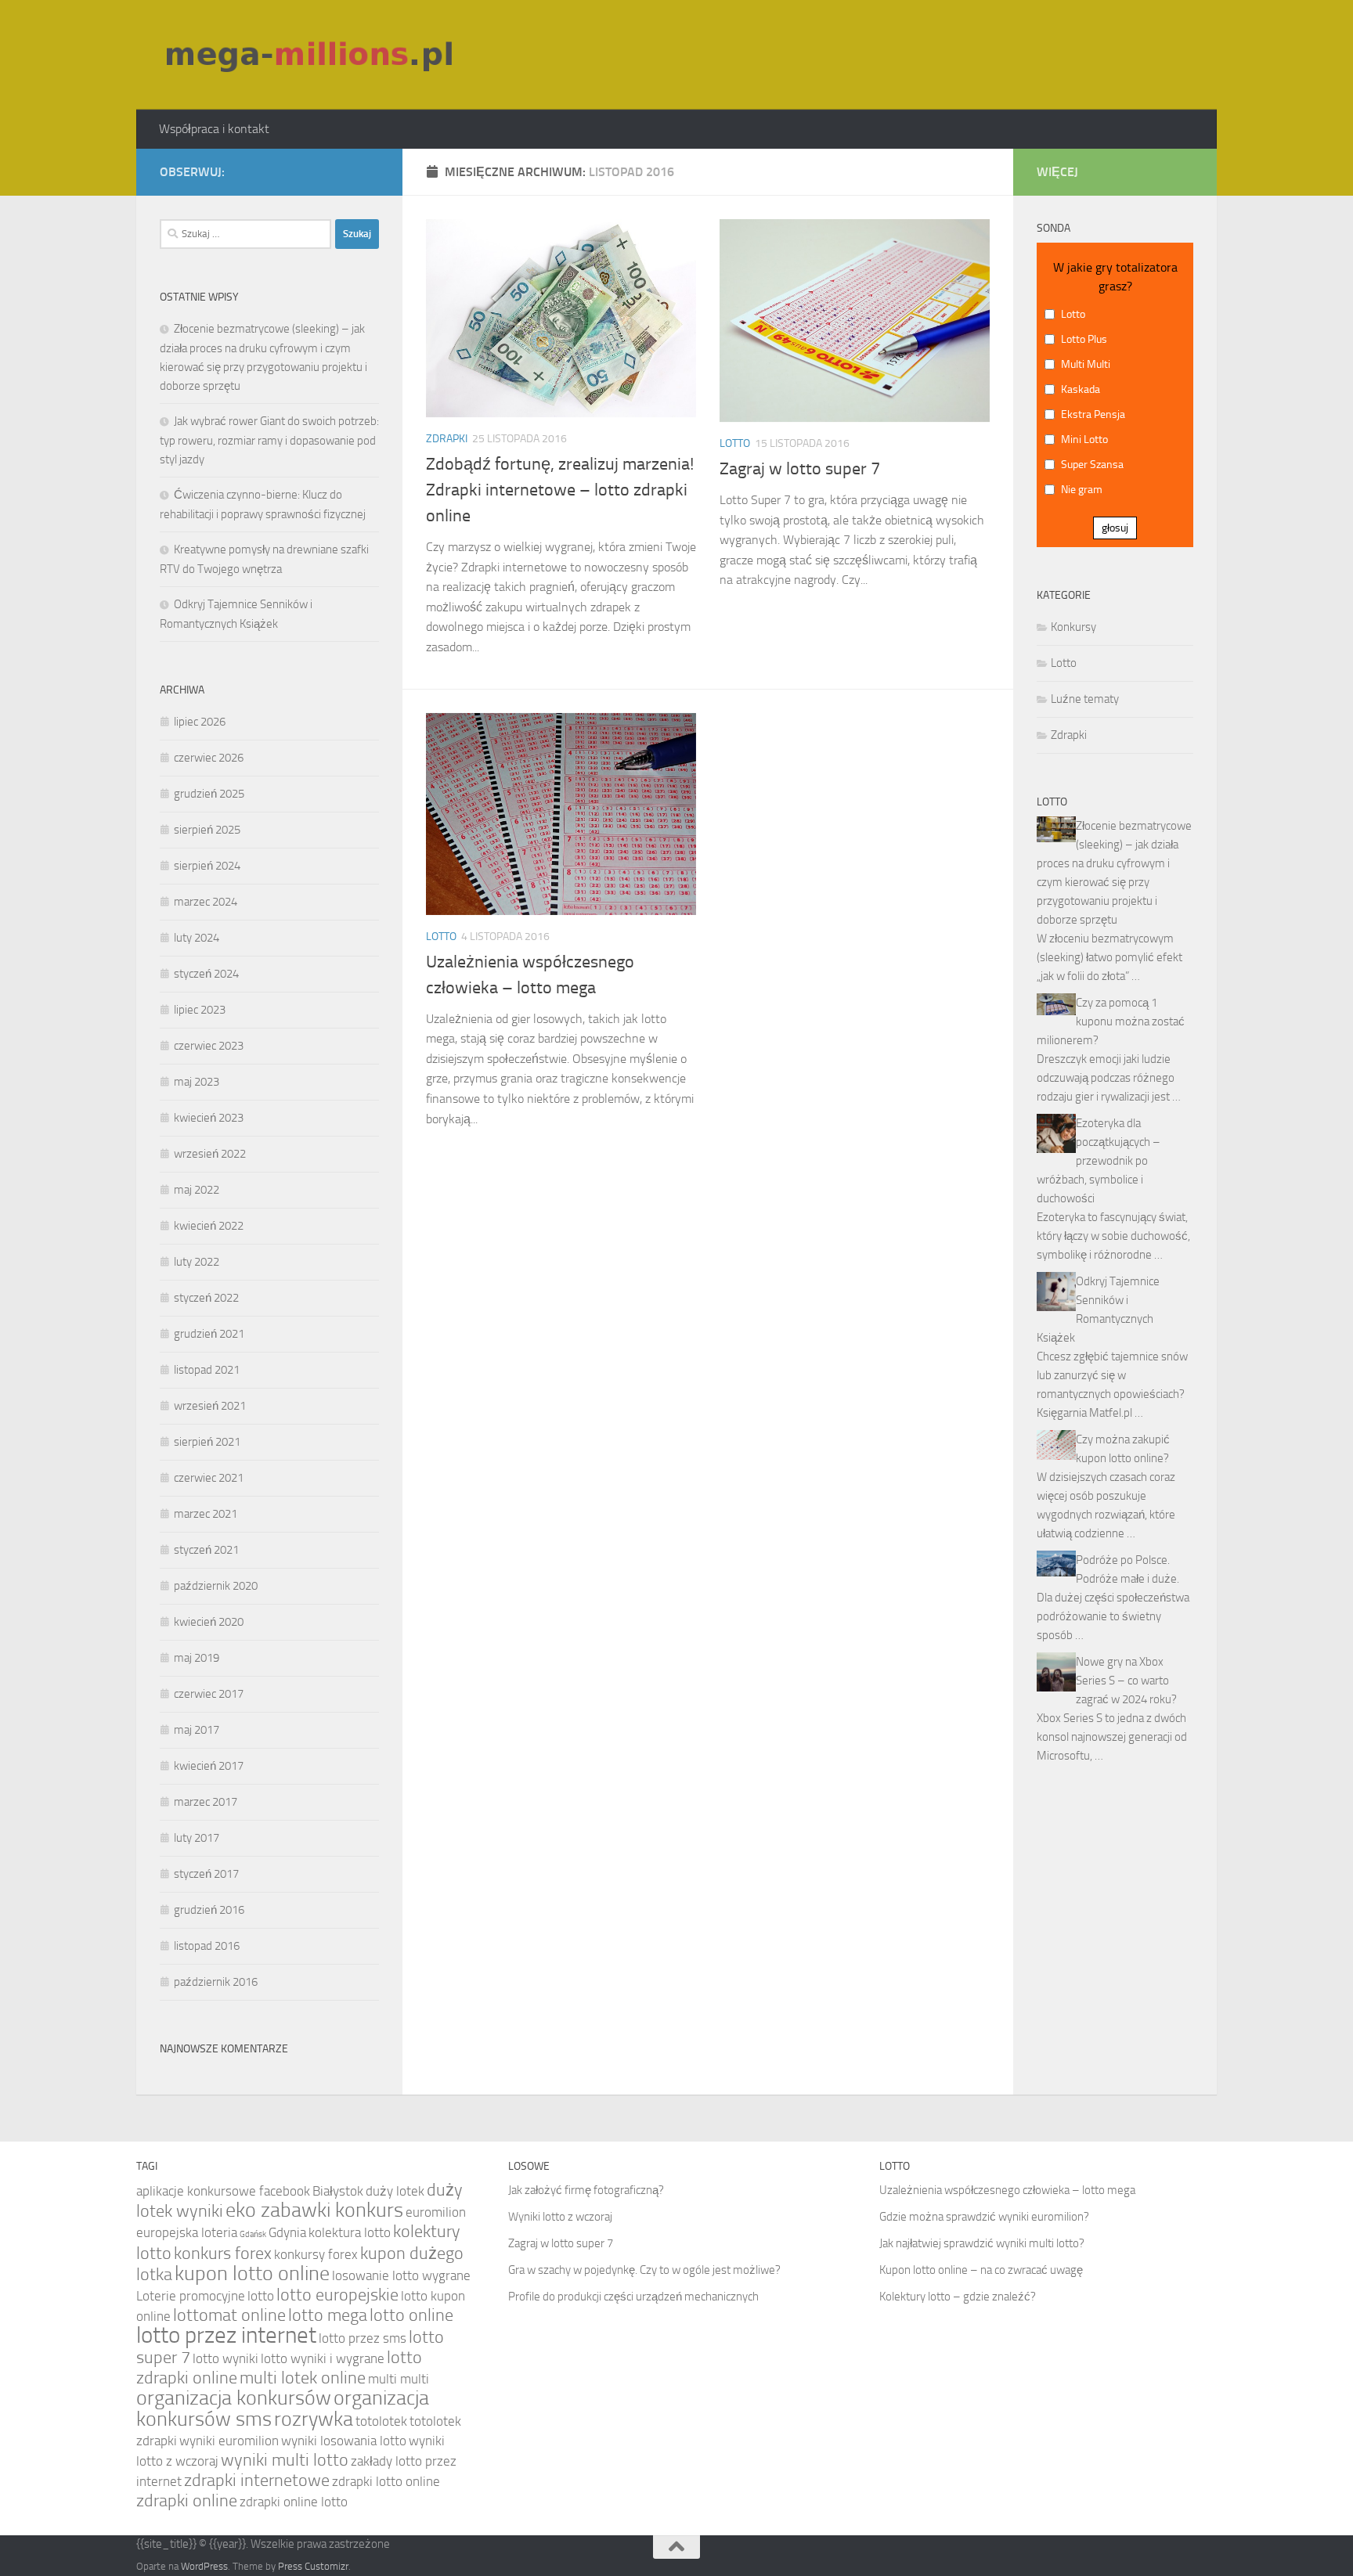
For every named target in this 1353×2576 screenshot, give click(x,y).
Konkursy (1073, 627)
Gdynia (287, 2232)
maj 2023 (197, 1082)
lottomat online (229, 2315)
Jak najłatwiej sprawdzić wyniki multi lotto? (982, 2243)
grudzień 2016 (209, 1910)
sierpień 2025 (207, 830)
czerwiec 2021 (209, 1478)
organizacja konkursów (234, 2398)
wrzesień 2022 (210, 1154)
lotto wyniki (225, 2358)
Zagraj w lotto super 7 (800, 469)
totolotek (381, 2421)
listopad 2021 (207, 1370)
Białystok (338, 2191)
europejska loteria (187, 2232)
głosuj (1115, 528)
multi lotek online (303, 2378)
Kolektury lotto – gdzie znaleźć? (958, 2297)
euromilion (436, 2212)
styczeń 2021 (206, 1550)
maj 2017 (197, 1730)
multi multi (399, 2379)
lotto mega (328, 2315)
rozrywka (314, 2419)
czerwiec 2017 (209, 1694)
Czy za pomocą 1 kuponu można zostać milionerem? (1111, 1021)
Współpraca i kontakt (214, 129)
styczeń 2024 (206, 974)
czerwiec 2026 (209, 758)
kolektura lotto (350, 2232)
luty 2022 (197, 1262)
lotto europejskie (337, 2295)
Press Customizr (313, 2566)
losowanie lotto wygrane (401, 2275)
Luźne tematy (1085, 699)
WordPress (204, 2566)
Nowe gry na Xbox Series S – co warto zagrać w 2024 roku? (1126, 1681)
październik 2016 (216, 1982)
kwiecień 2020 (209, 1622)
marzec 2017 (206, 1802)
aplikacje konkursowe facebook (223, 2191)
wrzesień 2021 (210, 1406)
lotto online (411, 2315)
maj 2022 (197, 1190)
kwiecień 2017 (209, 1766)
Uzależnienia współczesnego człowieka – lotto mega (1007, 2190)
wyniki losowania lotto (344, 2441)
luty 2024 (197, 938)
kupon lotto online (252, 2273)
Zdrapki (447, 439)
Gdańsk (253, 2234)
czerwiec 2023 (209, 1046)
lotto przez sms (363, 2338)
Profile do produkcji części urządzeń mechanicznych (633, 2297)
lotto (261, 2296)
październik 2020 (216, 1586)
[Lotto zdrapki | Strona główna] (312, 55)
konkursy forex (316, 2254)
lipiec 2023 (200, 1010)
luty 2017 (197, 1838)
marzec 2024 (206, 902)
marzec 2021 (206, 1514)
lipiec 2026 (200, 722)
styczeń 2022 (206, 1298)
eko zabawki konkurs (314, 2210)
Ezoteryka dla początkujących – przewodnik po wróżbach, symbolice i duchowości (1099, 1161)
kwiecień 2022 (209, 1226)
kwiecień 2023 (209, 1118)
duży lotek (395, 2191)
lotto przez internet (226, 2335)
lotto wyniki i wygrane (323, 2358)
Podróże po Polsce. (1123, 1560)
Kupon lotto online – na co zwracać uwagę (981, 2270)
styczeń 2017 (206, 1874)
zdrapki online (187, 2501)
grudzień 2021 (209, 1334)
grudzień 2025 (209, 794)
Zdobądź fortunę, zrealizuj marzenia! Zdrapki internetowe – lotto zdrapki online (560, 490)
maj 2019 (197, 1658)
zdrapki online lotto (294, 2502)
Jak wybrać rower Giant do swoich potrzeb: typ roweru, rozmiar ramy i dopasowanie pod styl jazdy (269, 440)
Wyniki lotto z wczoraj (560, 2217)
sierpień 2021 (207, 1442)
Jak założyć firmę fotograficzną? (586, 2190)
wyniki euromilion (229, 2441)
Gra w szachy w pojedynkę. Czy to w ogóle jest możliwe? (644, 2270)
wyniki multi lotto (285, 2460)
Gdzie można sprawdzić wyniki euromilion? (984, 2217)
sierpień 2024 (207, 866)
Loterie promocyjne (191, 2296)
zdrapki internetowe (257, 2481)
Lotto (735, 443)
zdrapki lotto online (386, 2481)
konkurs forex (223, 2254)
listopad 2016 (207, 1946)
